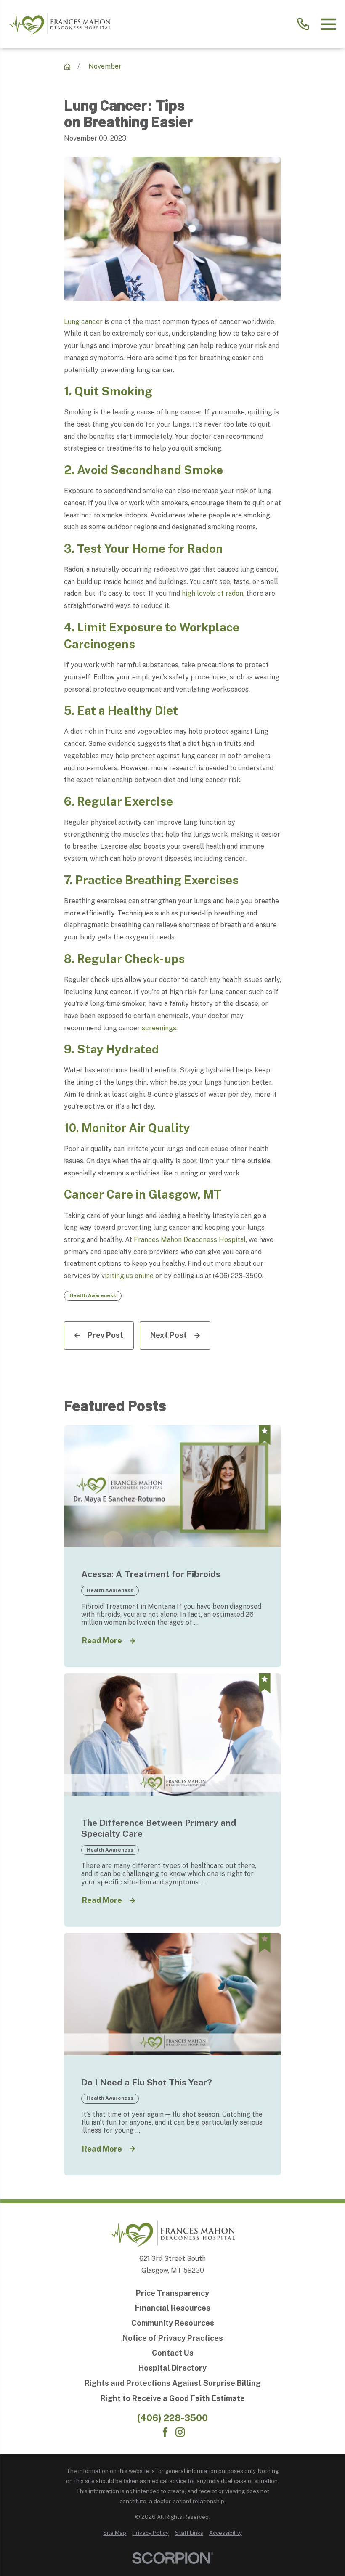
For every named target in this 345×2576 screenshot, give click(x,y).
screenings (159, 1028)
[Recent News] (67, 67)
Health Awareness (93, 1295)
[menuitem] (115, 2533)
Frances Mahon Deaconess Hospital (190, 1240)
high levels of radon (212, 593)
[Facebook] (165, 2432)
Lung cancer (83, 322)
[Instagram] (180, 2432)
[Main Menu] (328, 24)
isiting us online (129, 1276)
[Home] (60, 24)
